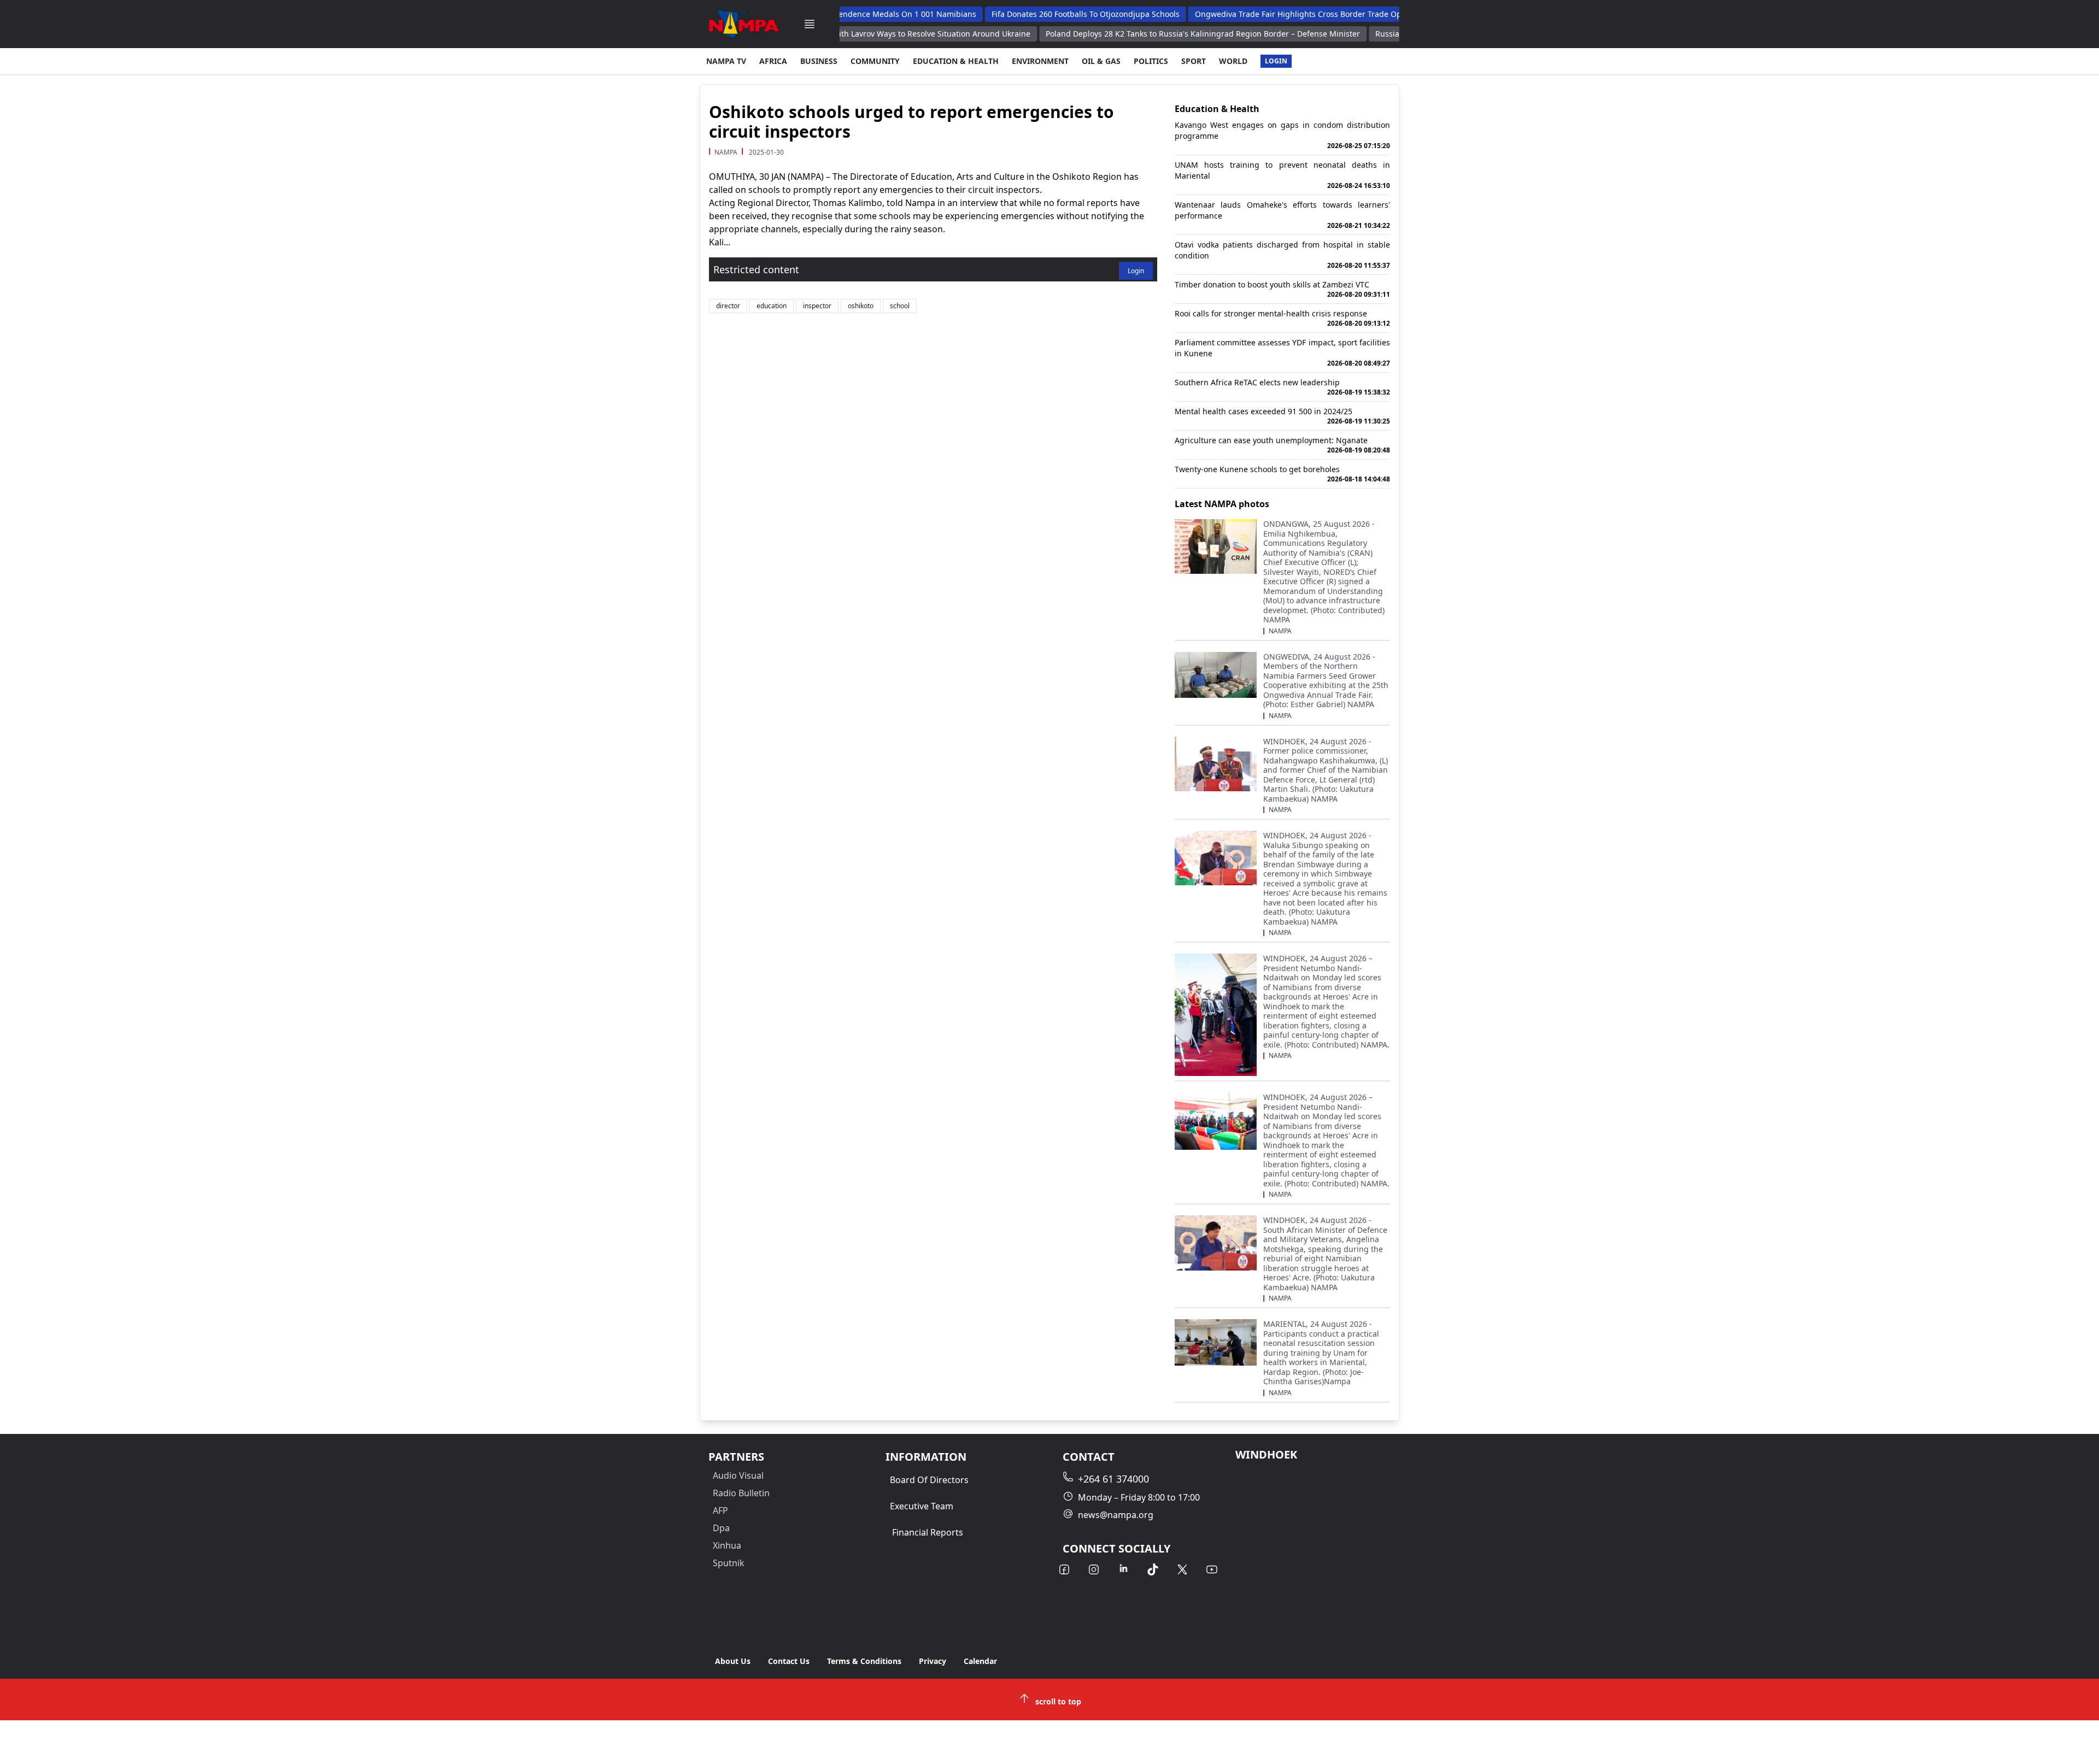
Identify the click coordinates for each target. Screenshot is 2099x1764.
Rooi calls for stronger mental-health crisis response (1282, 318)
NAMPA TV (726, 61)
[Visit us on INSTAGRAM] (1094, 1569)
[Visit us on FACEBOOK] (1064, 1569)
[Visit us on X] (1182, 1569)
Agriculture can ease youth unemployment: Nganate (1282, 445)
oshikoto (861, 306)
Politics (1151, 61)
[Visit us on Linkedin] (1123, 1569)
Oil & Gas (1101, 61)
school (900, 306)
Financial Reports (928, 1532)
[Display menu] (810, 24)
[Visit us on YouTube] (1212, 1569)
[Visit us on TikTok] (1153, 1569)
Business (819, 61)
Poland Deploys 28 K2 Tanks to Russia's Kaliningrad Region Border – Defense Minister (1149, 34)
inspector (817, 306)
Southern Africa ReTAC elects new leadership (1282, 387)
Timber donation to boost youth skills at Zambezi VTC (1282, 289)
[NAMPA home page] (744, 24)
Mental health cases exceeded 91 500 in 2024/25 (1282, 416)
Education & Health (956, 61)
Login (1276, 61)
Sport (1194, 61)
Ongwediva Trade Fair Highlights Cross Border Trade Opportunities (1266, 14)
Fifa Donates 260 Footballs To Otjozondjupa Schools (1033, 14)
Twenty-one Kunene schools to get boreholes (1282, 474)
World (1233, 61)
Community (875, 61)
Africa (773, 61)
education (772, 306)
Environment (1040, 61)
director (728, 306)
